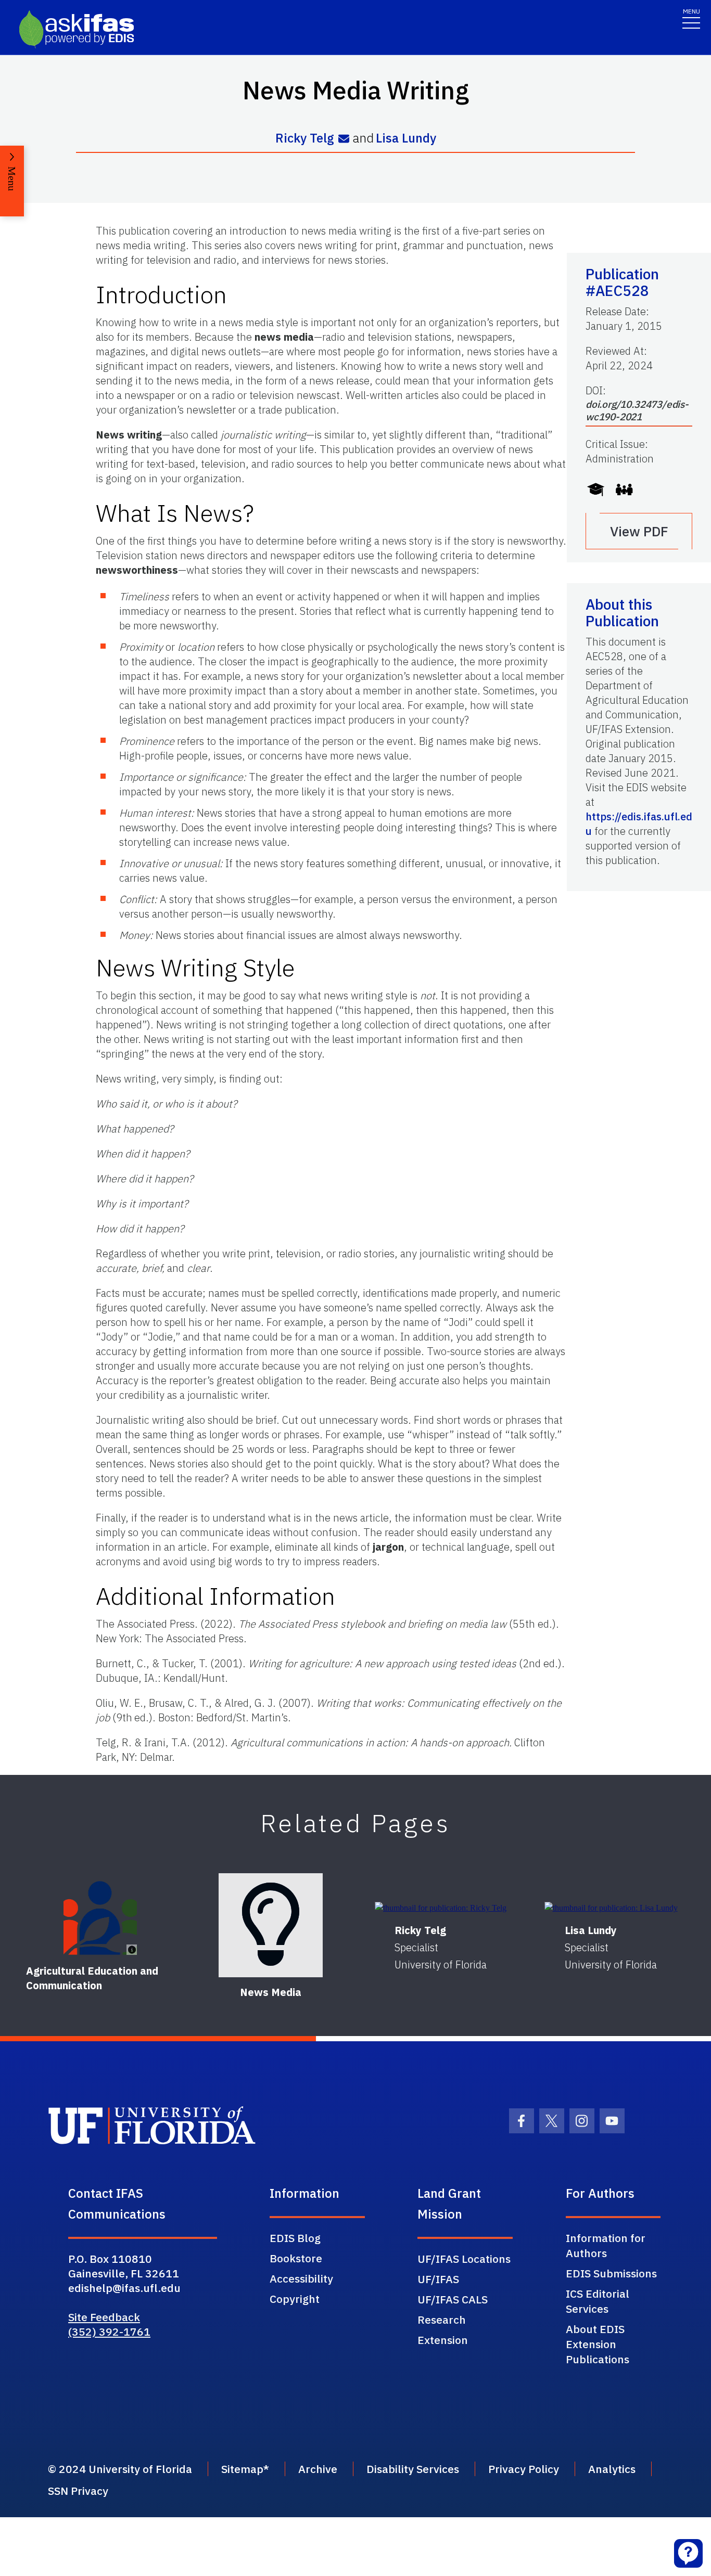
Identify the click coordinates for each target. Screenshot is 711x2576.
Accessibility (301, 2278)
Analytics (612, 2469)
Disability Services (413, 2469)
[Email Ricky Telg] (344, 139)
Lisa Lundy (406, 138)
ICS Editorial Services (598, 2301)
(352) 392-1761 (109, 2332)
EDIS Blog (295, 2238)
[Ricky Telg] (441, 1908)
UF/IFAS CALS (453, 2299)
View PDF (639, 531)
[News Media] (271, 1925)
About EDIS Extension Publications (598, 2344)
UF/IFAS (438, 2279)
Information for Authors (606, 2245)
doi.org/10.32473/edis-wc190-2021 (637, 410)
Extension (443, 2340)
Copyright (295, 2299)
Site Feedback (104, 2317)
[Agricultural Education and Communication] (100, 1918)
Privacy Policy (524, 2469)
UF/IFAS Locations (464, 2259)
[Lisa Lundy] (611, 1908)
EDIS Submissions (611, 2273)
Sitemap (242, 2469)
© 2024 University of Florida (120, 2469)
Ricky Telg (305, 138)
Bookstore (296, 2258)
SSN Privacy (78, 2491)
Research (442, 2320)
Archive (318, 2469)
